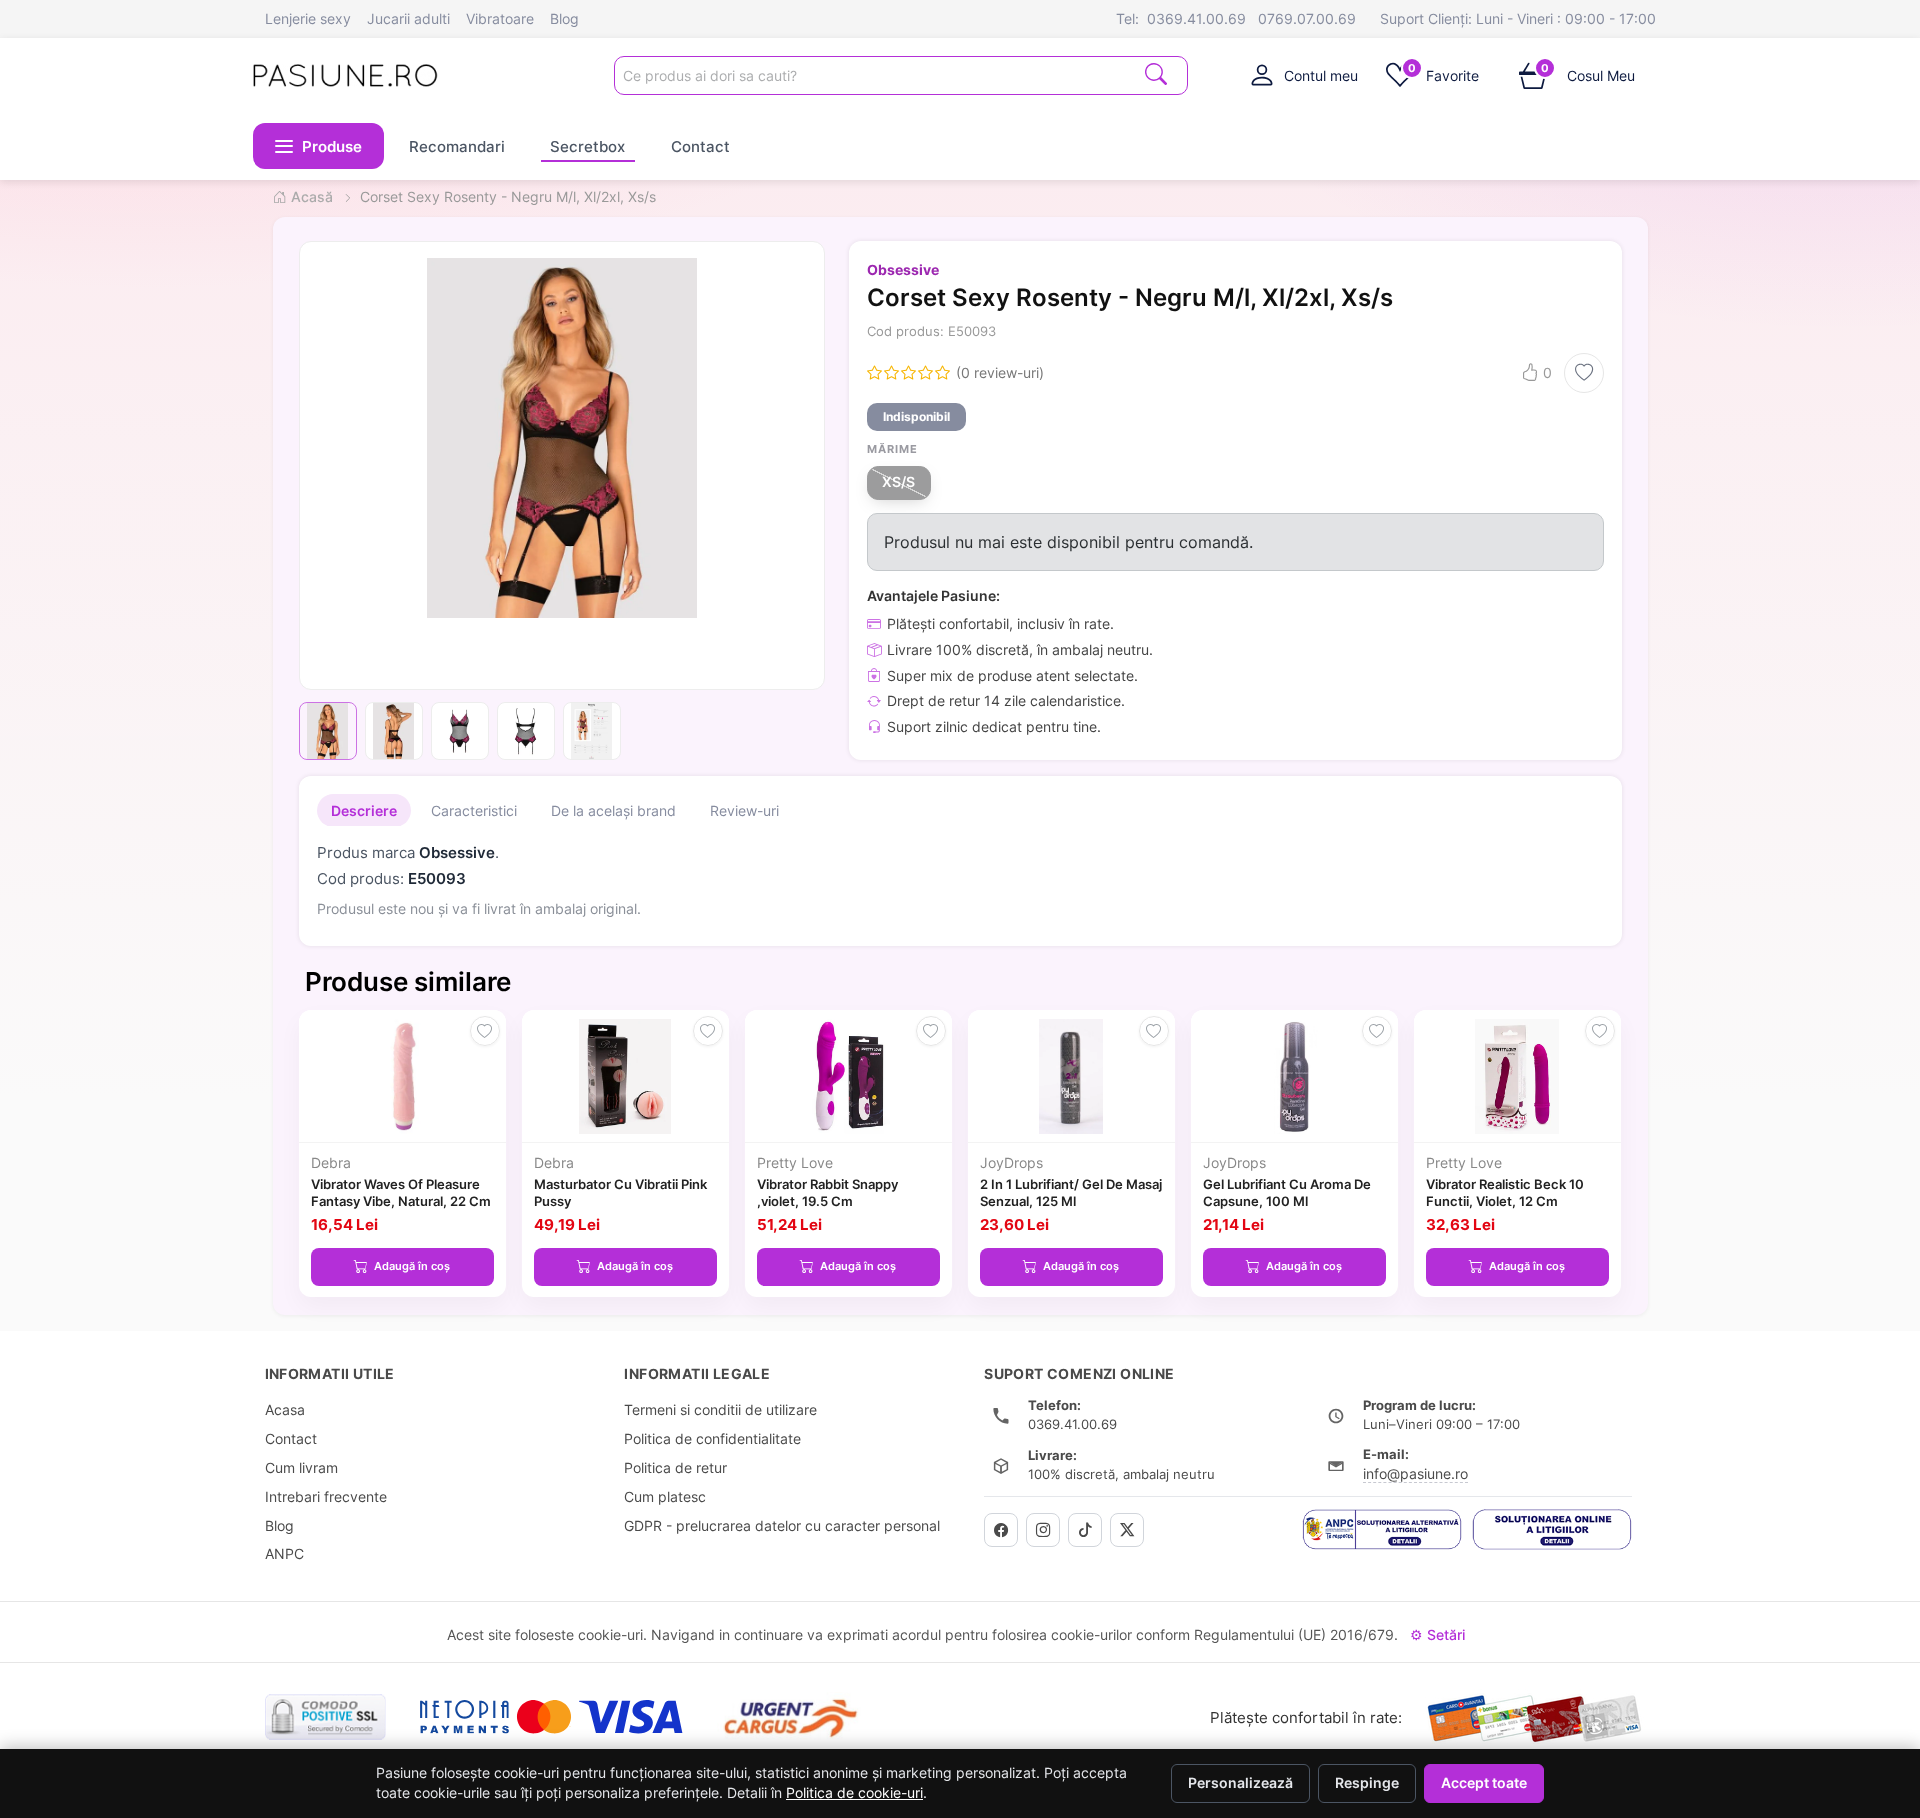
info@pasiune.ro (1415, 1473)
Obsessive (903, 269)
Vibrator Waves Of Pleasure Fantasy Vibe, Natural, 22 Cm (401, 1192)
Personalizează (1240, 1783)
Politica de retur (675, 1467)
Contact (700, 145)
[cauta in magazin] (1156, 73)
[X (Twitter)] (1127, 1530)
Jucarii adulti (408, 18)
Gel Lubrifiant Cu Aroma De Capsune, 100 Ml (1287, 1192)
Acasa (285, 1409)
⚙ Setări (1437, 1634)
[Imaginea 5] (592, 731)
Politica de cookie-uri (854, 1793)
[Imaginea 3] (460, 731)
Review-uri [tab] (744, 810)
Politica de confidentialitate (712, 1438)
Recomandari (457, 145)
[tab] (1305, 75)
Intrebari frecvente (326, 1496)
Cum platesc (665, 1496)
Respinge (1367, 1783)
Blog (564, 18)
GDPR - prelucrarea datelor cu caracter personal (782, 1525)
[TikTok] (1085, 1530)
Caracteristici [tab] (474, 810)
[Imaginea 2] (394, 731)
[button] (319, 146)
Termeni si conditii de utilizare (720, 1409)
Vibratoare (500, 18)
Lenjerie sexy (308, 18)
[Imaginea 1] (328, 731)
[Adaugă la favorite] (1584, 373)
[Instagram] (1043, 1530)
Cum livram (301, 1467)
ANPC (284, 1553)
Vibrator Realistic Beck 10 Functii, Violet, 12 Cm (1505, 1192)
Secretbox (587, 145)
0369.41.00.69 (1196, 18)
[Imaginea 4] (526, 731)
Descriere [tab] (364, 810)
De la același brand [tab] (613, 810)
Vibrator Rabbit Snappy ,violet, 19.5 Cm (827, 1192)
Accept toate (1484, 1783)
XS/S (898, 482)
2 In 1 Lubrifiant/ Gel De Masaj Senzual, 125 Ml (1071, 1192)
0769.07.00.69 (1307, 18)
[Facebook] (1001, 1530)
